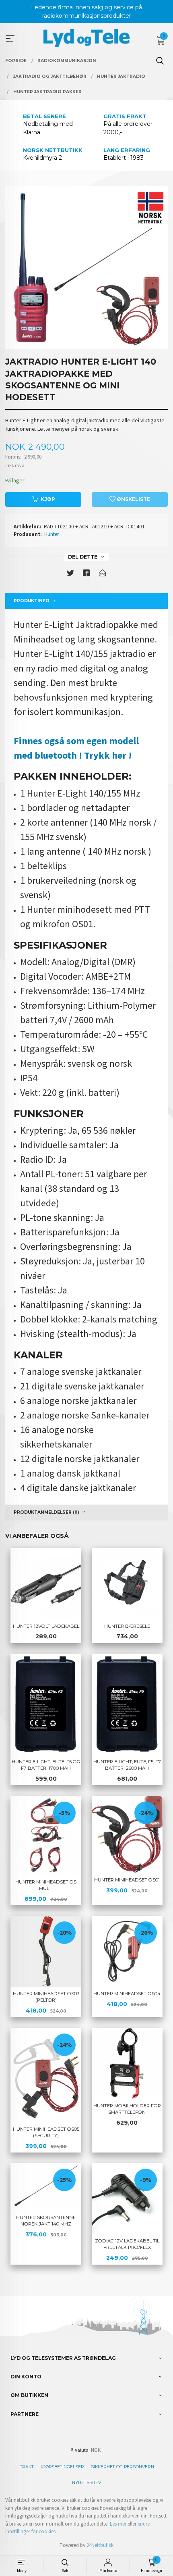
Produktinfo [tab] (32, 601)
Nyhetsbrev (86, 2483)
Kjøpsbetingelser (62, 2467)
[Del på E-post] (103, 575)
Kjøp (48, 499)
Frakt (27, 2467)
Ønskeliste (133, 499)
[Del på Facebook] (86, 575)
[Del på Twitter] (70, 575)
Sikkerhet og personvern (123, 2467)
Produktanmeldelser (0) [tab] (46, 1512)
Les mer (118, 2524)
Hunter (51, 534)
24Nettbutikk (100, 2545)
